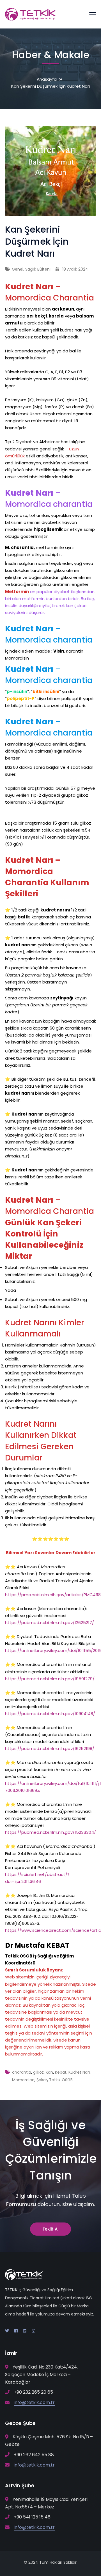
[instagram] (33, 2331)
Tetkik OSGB (61, 2080)
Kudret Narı (79, 2072)
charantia (22, 2072)
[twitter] (7, 2331)
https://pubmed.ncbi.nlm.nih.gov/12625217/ (50, 1623)
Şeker (42, 2080)
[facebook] (16, 2331)
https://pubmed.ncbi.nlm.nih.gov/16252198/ (50, 1748)
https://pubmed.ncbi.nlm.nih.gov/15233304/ (50, 1832)
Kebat (61, 2072)
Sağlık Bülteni (38, 269)
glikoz (38, 2072)
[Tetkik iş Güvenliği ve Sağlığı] (30, 14)
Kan (49, 2072)
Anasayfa (47, 79)
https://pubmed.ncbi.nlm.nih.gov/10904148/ (50, 1714)
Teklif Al (50, 2229)
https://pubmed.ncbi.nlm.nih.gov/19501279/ (50, 1679)
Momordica (23, 2080)
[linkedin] (25, 2331)
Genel (18, 269)
